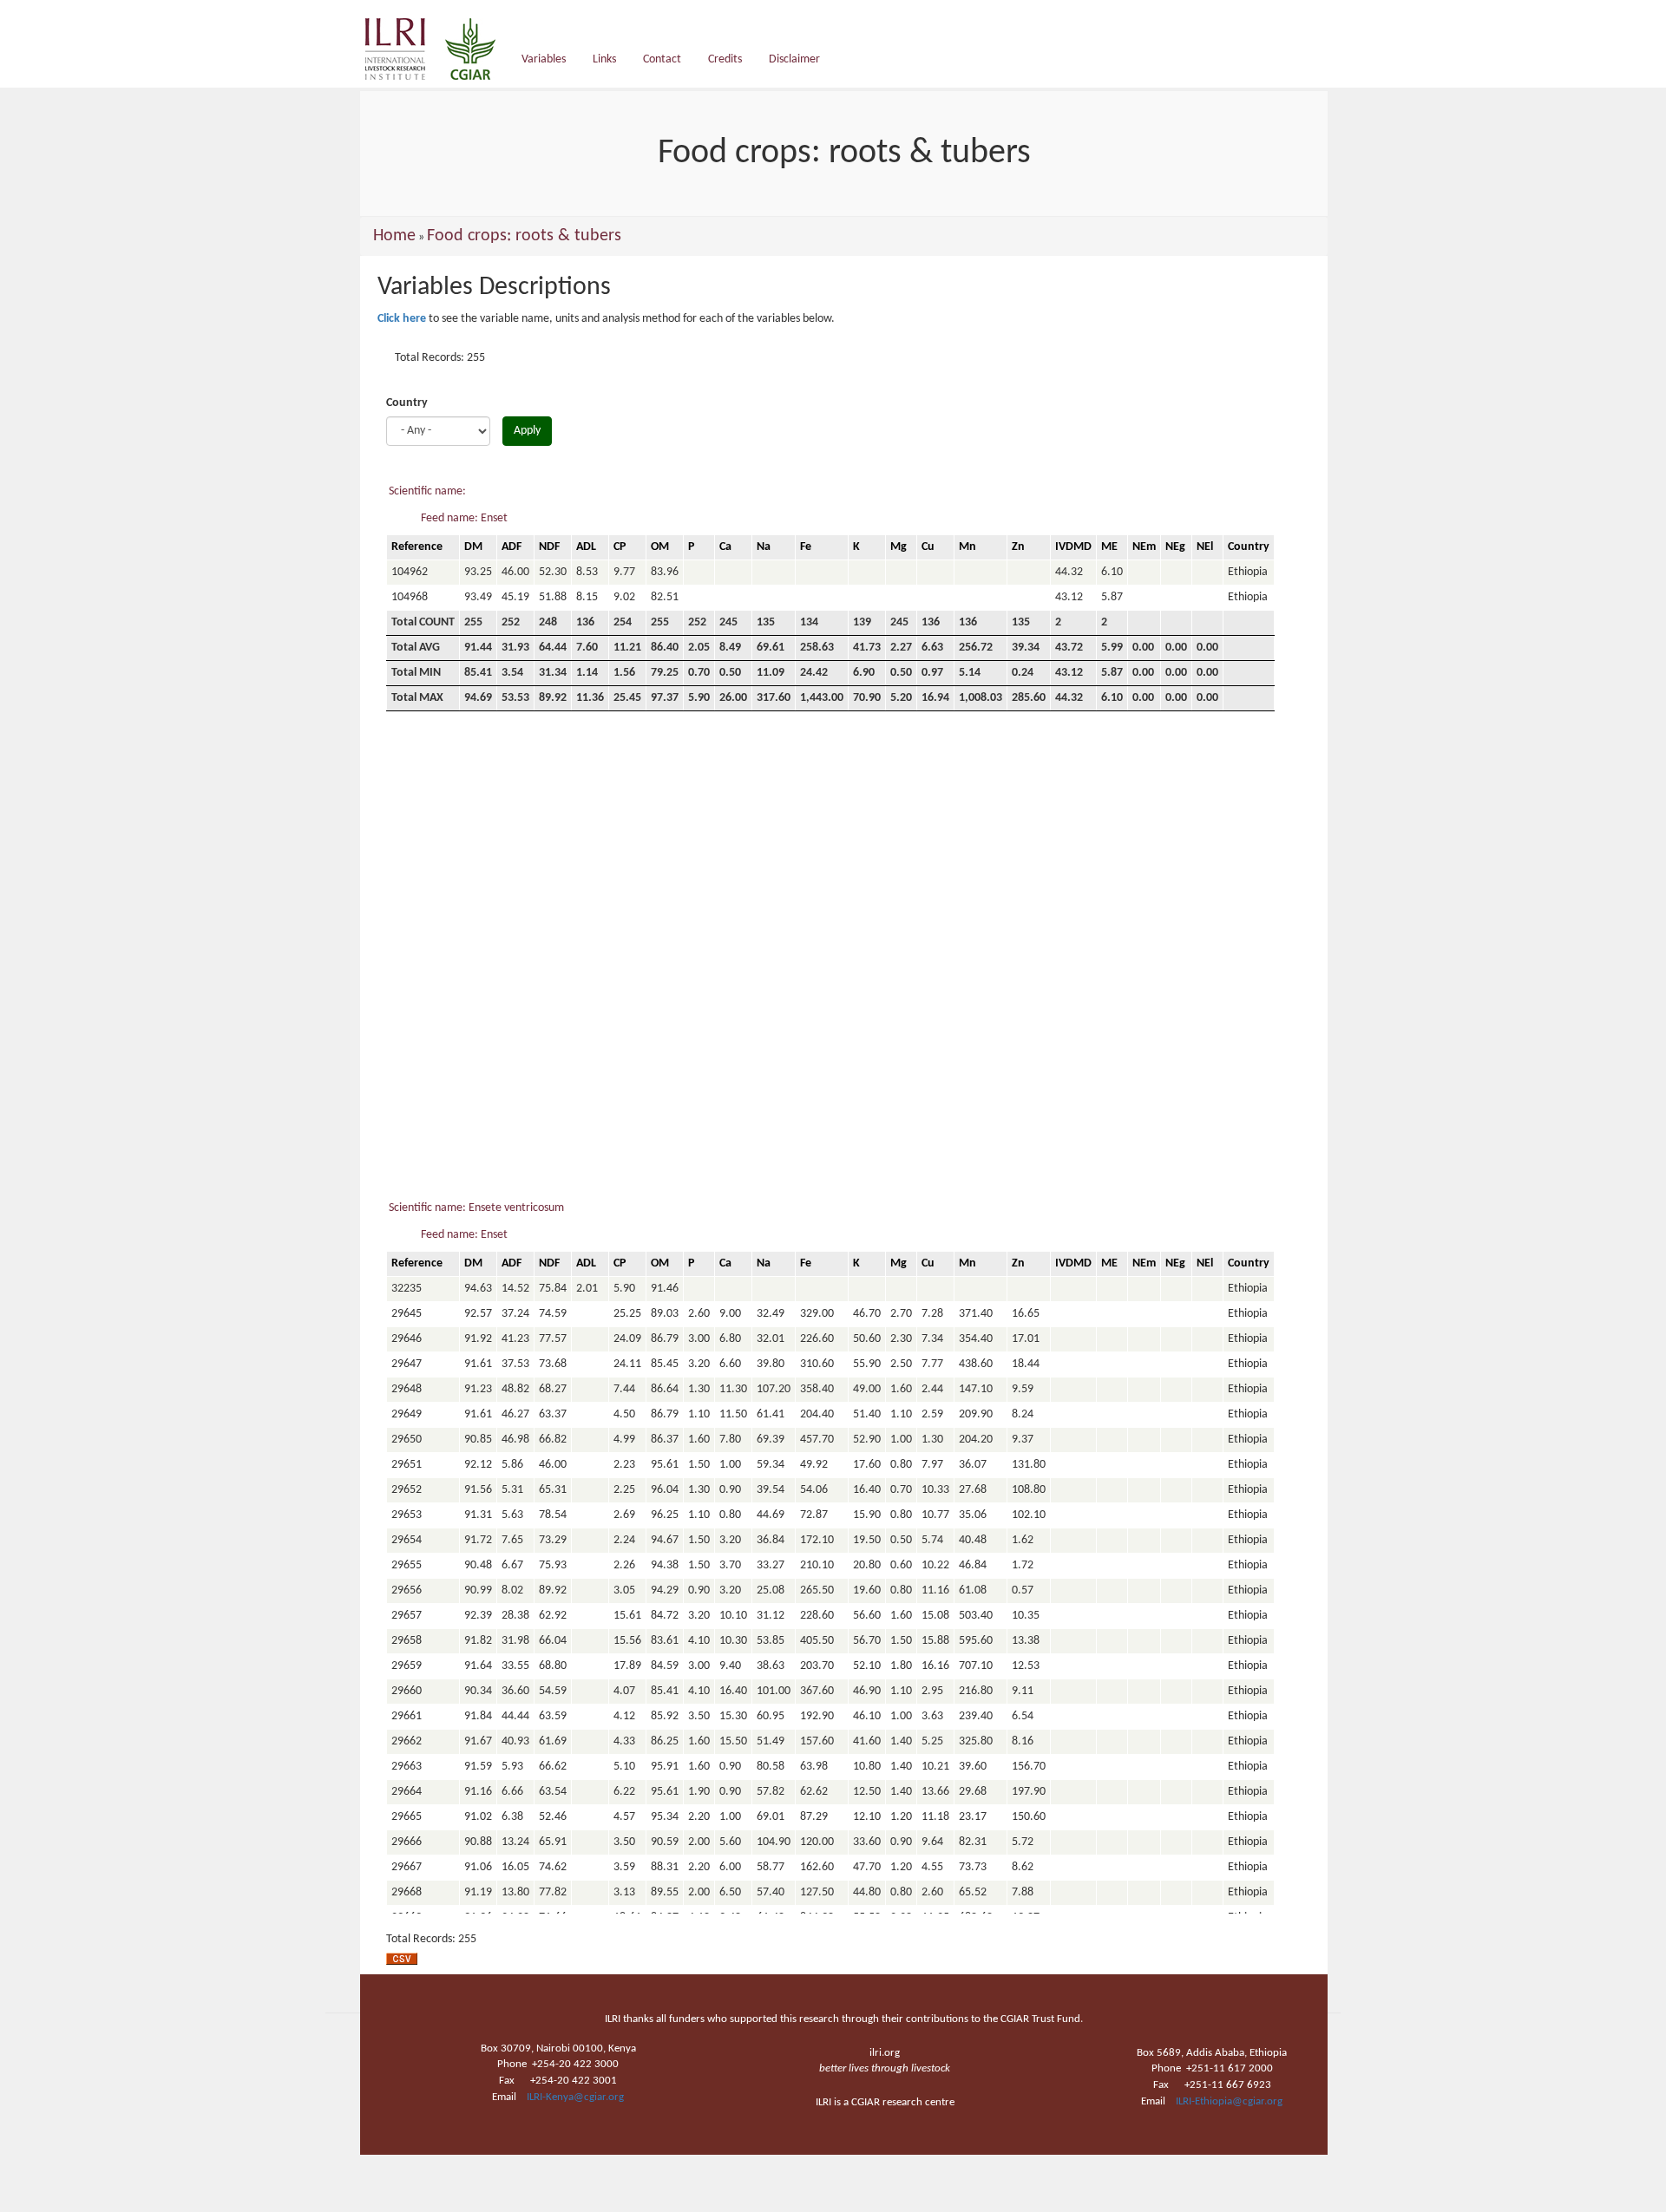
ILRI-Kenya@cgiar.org (575, 2097)
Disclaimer (794, 59)
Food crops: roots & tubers (524, 236)
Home (394, 236)
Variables (544, 59)
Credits (725, 59)
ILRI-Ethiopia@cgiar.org (1229, 2101)
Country (407, 403)
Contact (662, 59)
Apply (527, 431)
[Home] (437, 49)
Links (604, 59)
